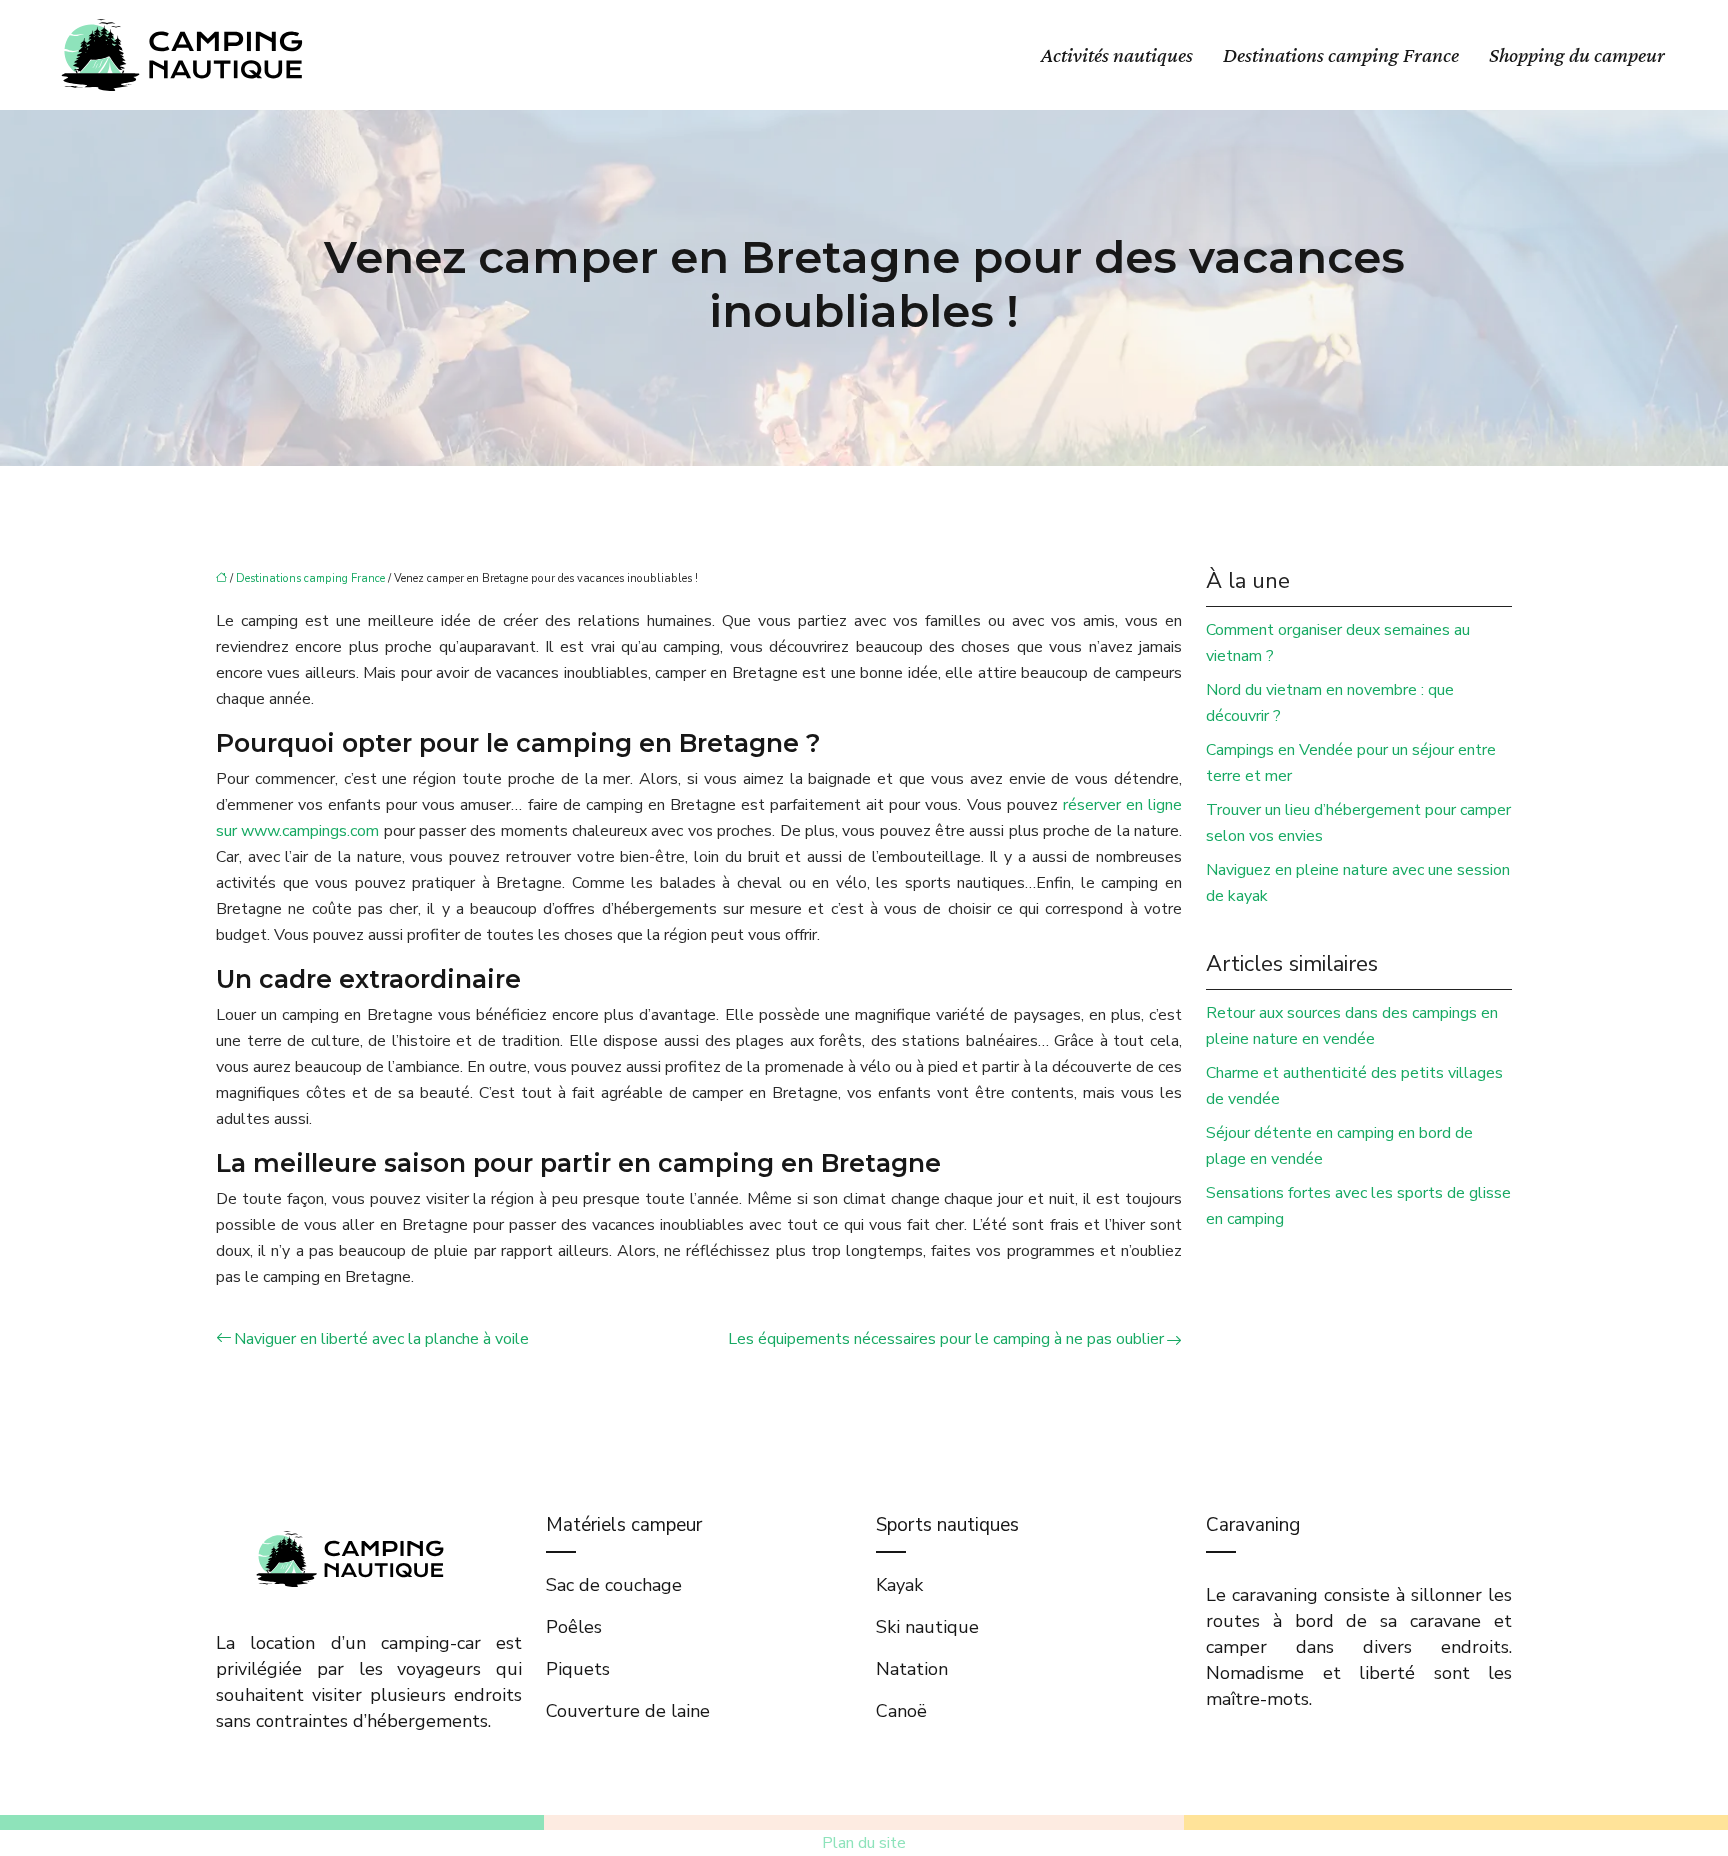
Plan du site (864, 1843)
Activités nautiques (1117, 55)
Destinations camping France (1341, 55)
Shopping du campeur (1577, 55)
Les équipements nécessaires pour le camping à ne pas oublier (946, 1339)
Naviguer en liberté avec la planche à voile (381, 1339)
